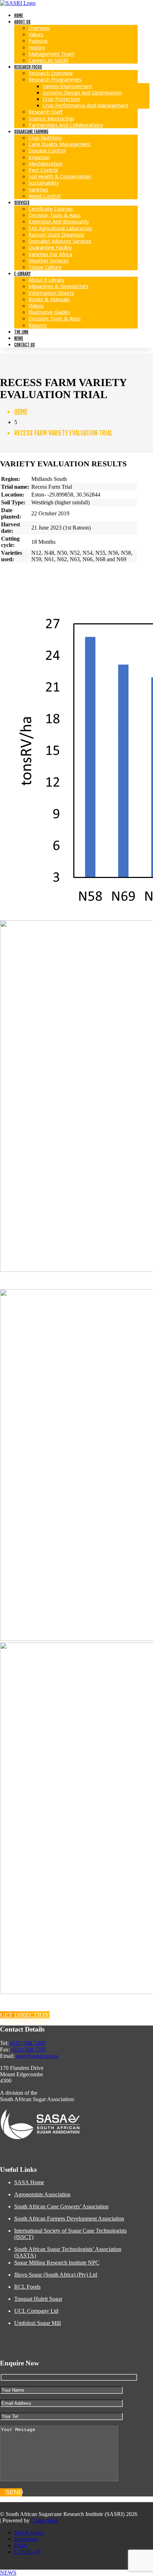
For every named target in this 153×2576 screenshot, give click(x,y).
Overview (39, 28)
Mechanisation (46, 164)
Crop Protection (61, 99)
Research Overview (51, 73)
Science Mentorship (51, 118)
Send (14, 2492)
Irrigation (39, 157)
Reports (38, 325)
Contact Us (25, 345)
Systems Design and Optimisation (82, 93)
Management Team (51, 54)
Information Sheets (51, 293)
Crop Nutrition (45, 138)
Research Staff (46, 112)
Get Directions (25, 2015)
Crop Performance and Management (86, 105)
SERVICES (22, 203)
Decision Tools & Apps (55, 215)
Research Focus (28, 67)
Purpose (38, 41)
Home (19, 15)
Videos (36, 306)
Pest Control (43, 170)
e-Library (22, 274)
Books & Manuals (49, 299)
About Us (22, 22)
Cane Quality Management (60, 144)
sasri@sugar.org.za (37, 2056)
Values (36, 34)
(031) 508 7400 (27, 2043)
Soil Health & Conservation (60, 176)
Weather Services (49, 261)
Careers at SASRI (48, 60)
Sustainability (44, 183)
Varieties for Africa (50, 254)
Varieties (38, 189)
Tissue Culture (45, 267)
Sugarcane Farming (31, 132)
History (37, 47)
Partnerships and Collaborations (66, 125)
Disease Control (47, 150)
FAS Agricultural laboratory (60, 228)
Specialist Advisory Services (60, 241)
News (19, 338)
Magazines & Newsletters (59, 286)
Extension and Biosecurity (59, 221)
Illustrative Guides (49, 312)
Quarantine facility (50, 247)
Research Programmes (55, 79)
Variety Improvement (67, 86)
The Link (21, 332)
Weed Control (44, 196)
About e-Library (46, 280)
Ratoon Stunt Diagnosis (56, 235)
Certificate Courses (51, 209)
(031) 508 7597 (29, 2049)
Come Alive (44, 2520)
